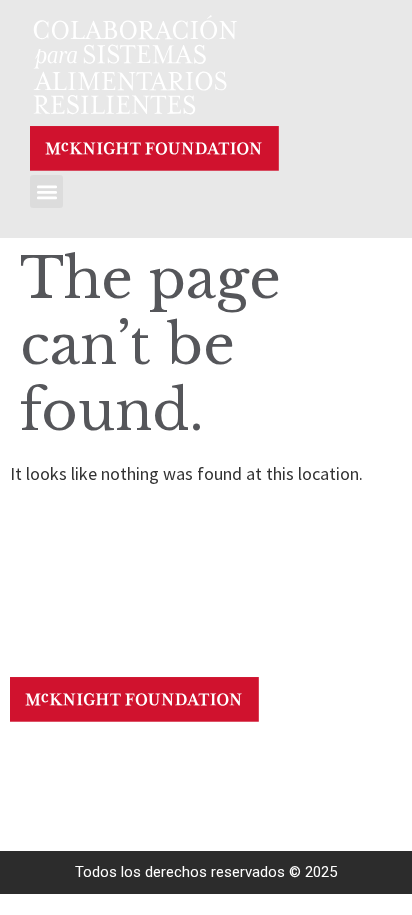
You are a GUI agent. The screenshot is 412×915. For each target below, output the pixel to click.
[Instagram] (72, 763)
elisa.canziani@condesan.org (243, 759)
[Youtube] (37, 763)
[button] (46, 191)
